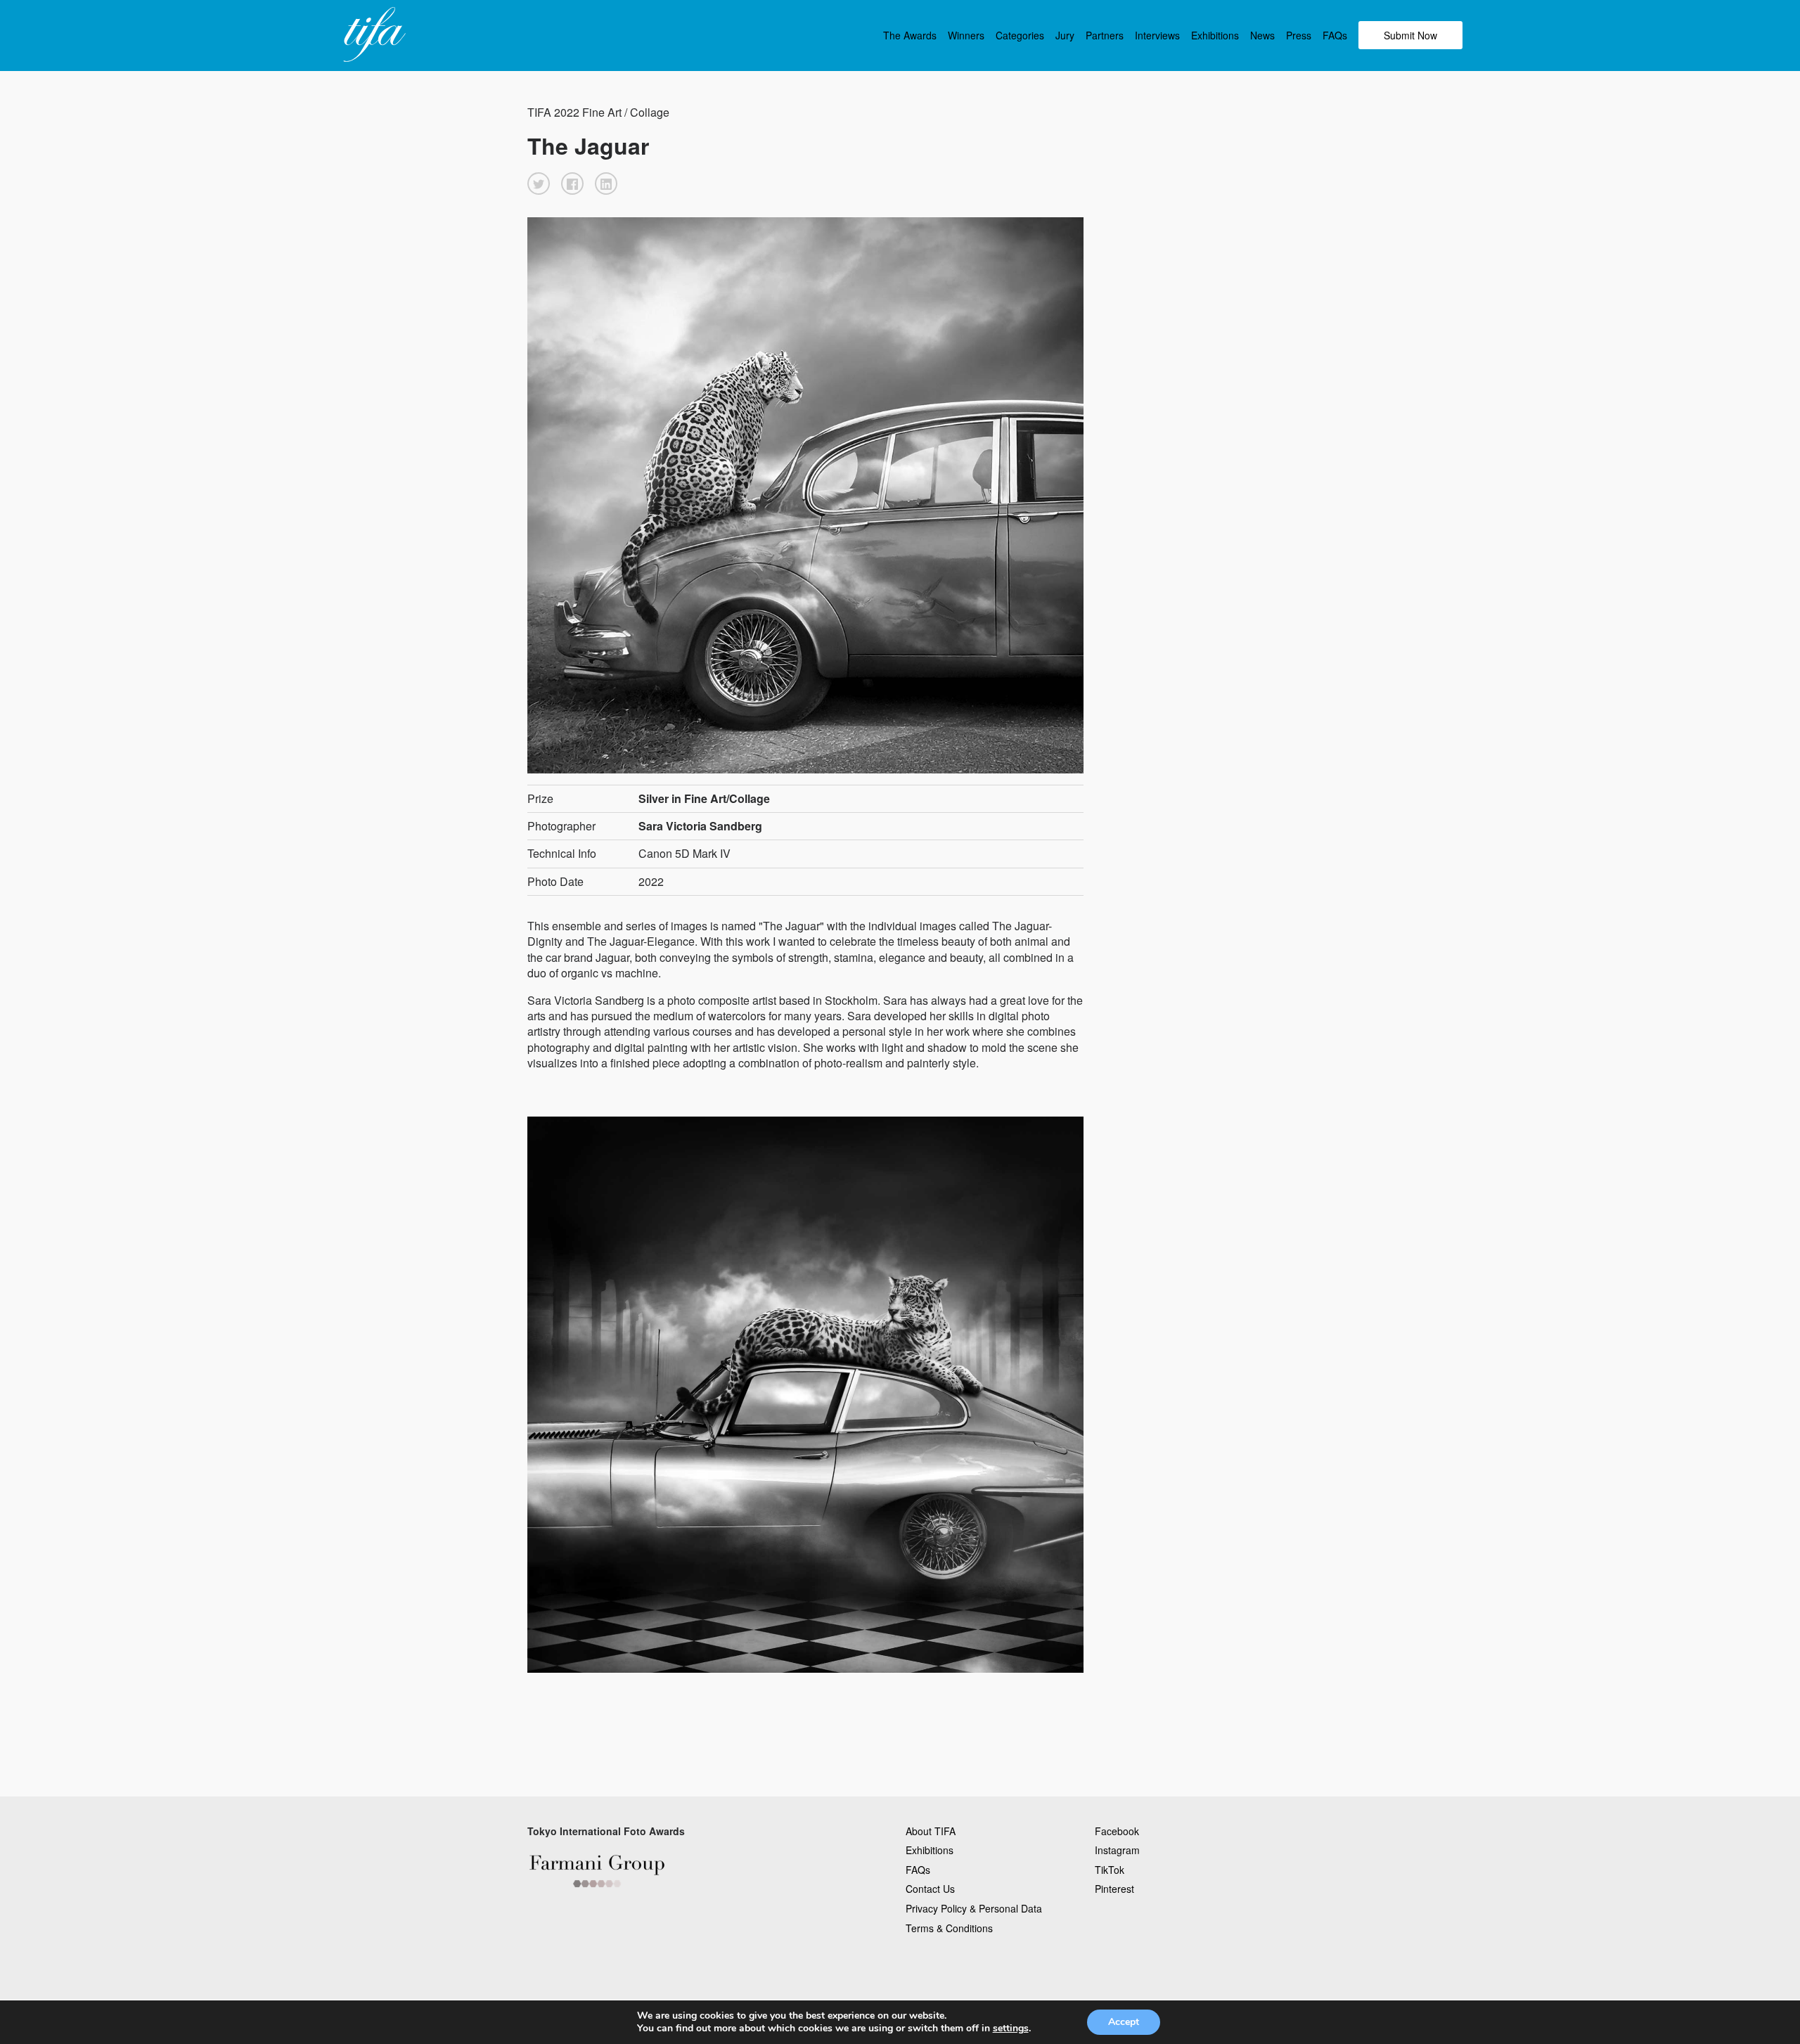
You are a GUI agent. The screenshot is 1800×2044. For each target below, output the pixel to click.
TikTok (1110, 1870)
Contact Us (930, 1889)
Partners (1105, 35)
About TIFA (931, 1831)
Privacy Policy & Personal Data (974, 1908)
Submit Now (1410, 35)
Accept (1124, 2022)
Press (1299, 35)
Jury (1065, 35)
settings (1011, 2029)
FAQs (1335, 35)
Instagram (1117, 1850)
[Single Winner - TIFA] (373, 35)
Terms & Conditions (949, 1928)
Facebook (1117, 1831)
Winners (966, 35)
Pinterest (1114, 1889)
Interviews (1157, 35)
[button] (539, 184)
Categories (1020, 35)
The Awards (910, 35)
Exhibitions (1215, 35)
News (1262, 35)
